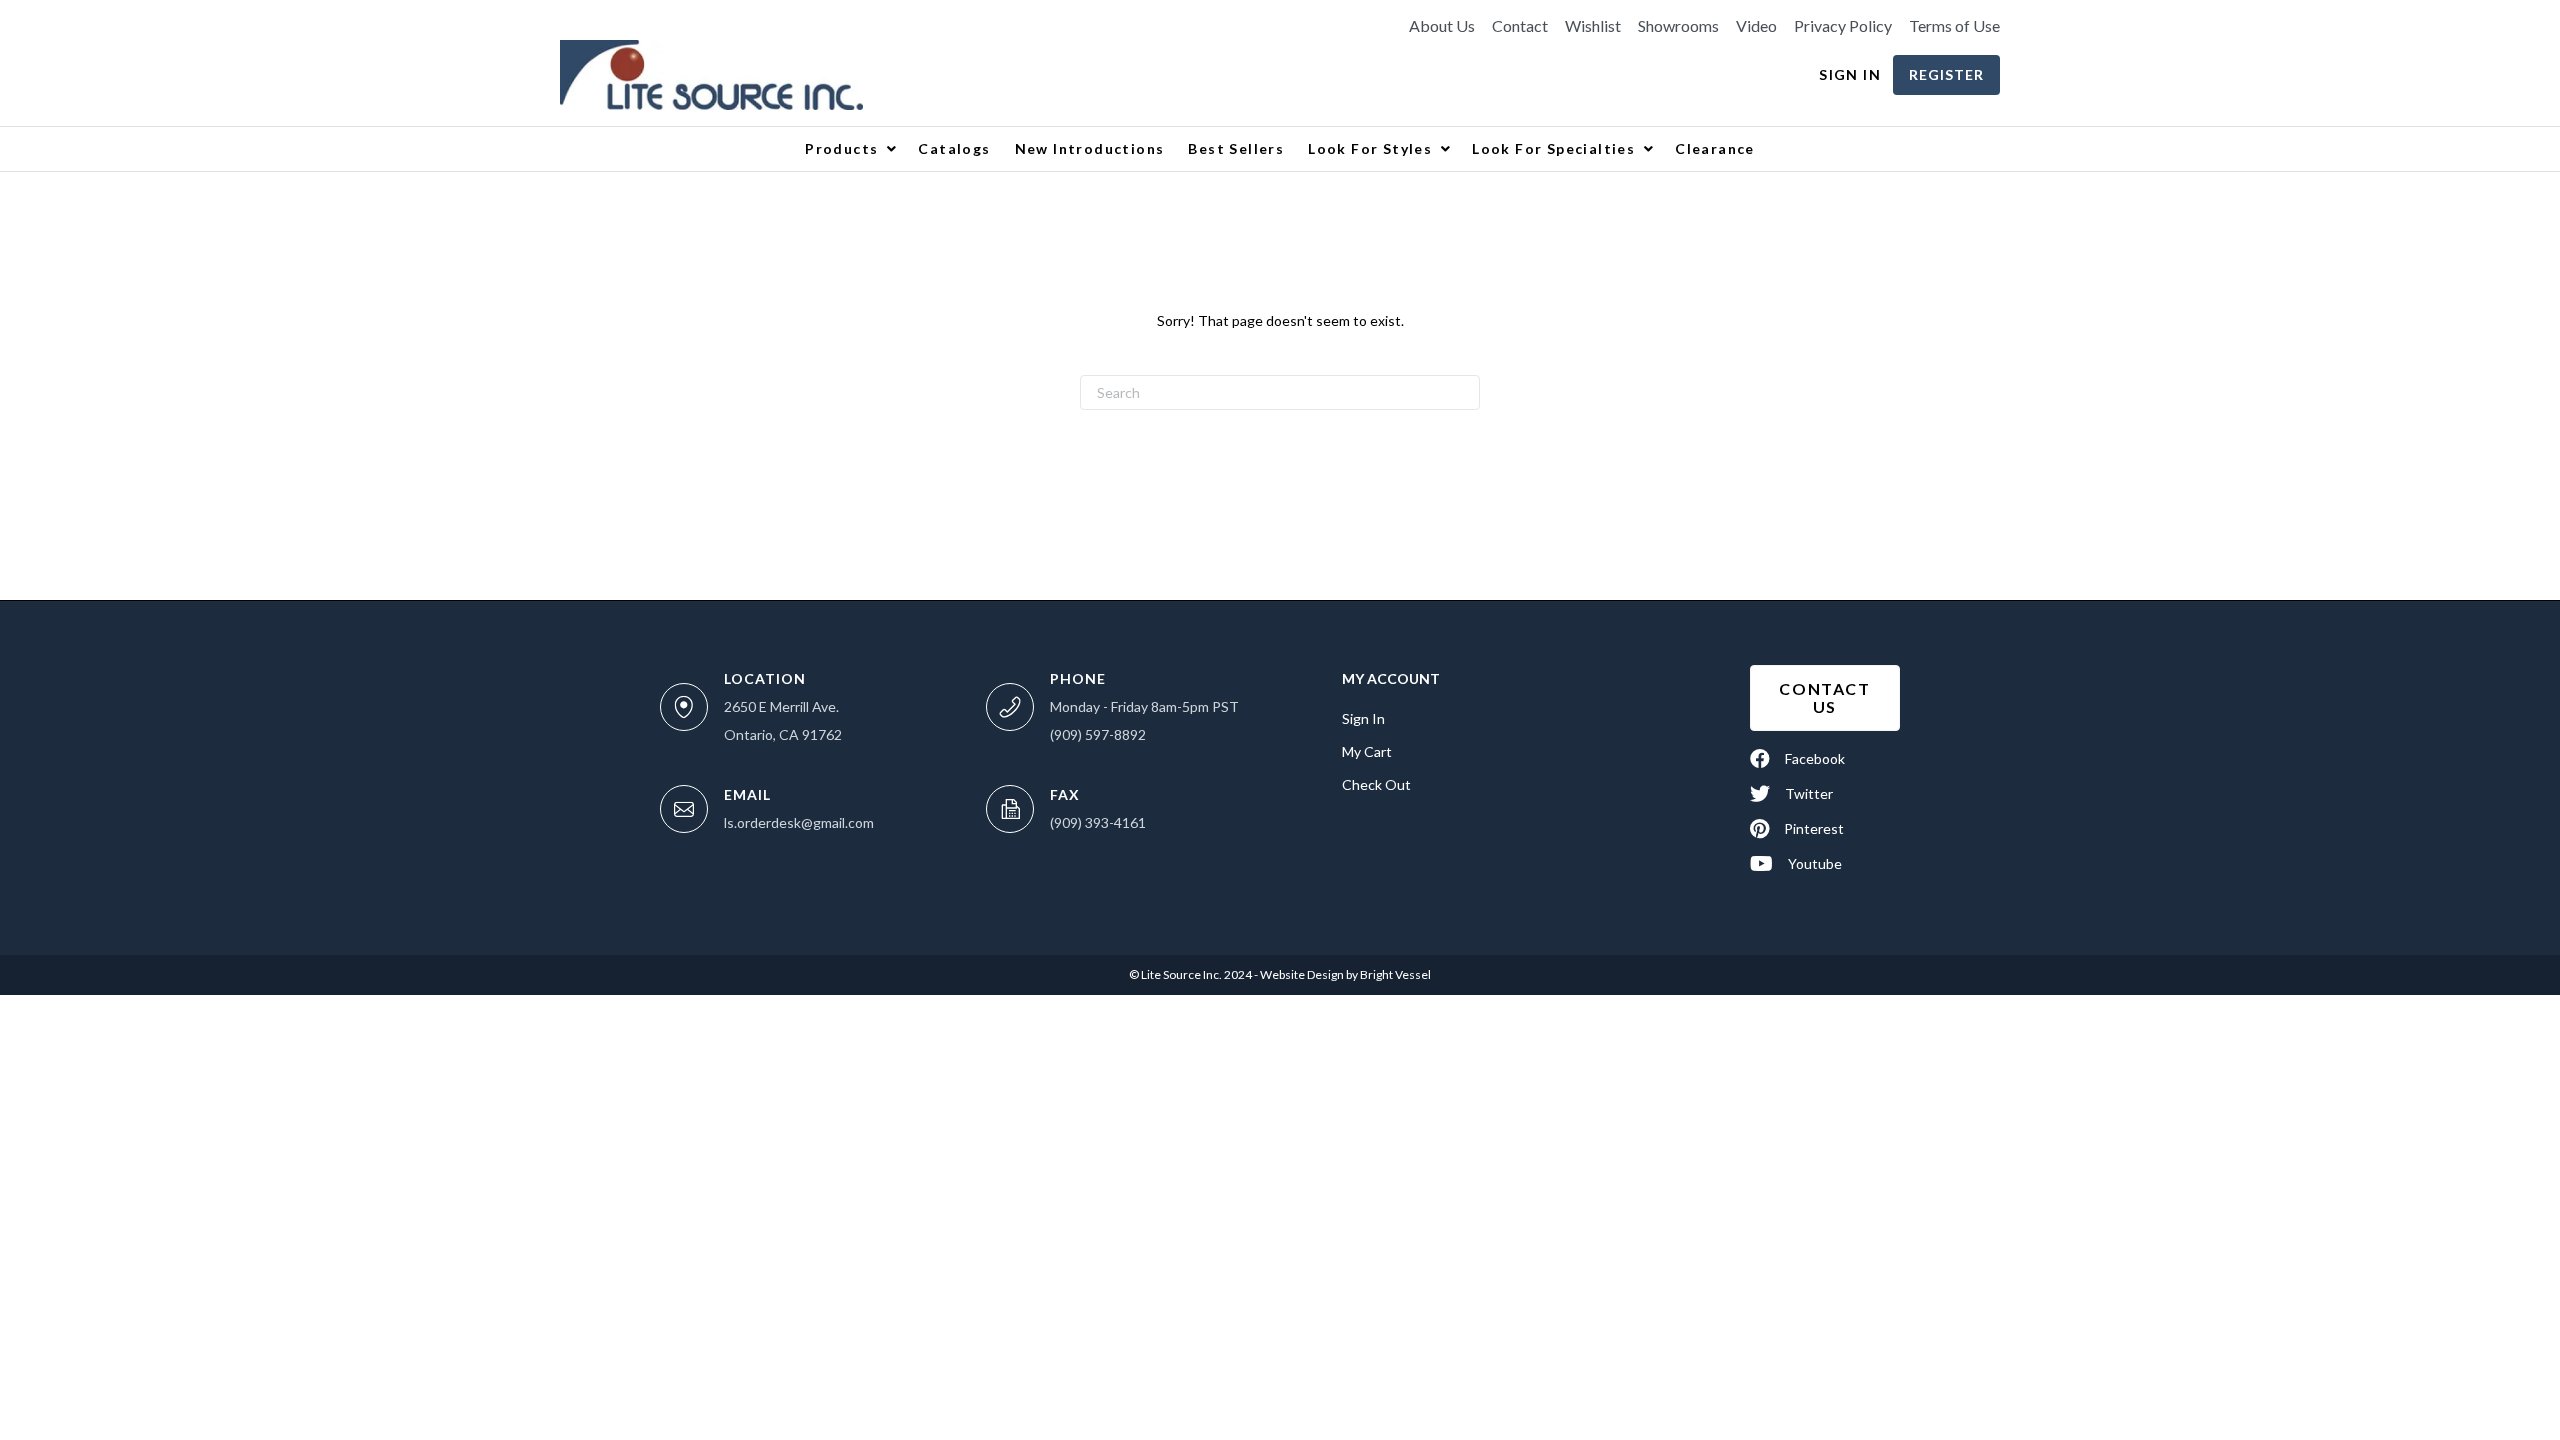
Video (1756, 26)
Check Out (1376, 784)
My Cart (1367, 751)
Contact (1520, 26)
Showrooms (1678, 26)
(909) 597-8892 (1098, 734)
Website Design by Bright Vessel (1344, 974)
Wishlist (1593, 26)
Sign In (1850, 74)
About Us (1442, 26)
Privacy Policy (1843, 26)
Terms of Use (1954, 26)
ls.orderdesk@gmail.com (799, 822)
